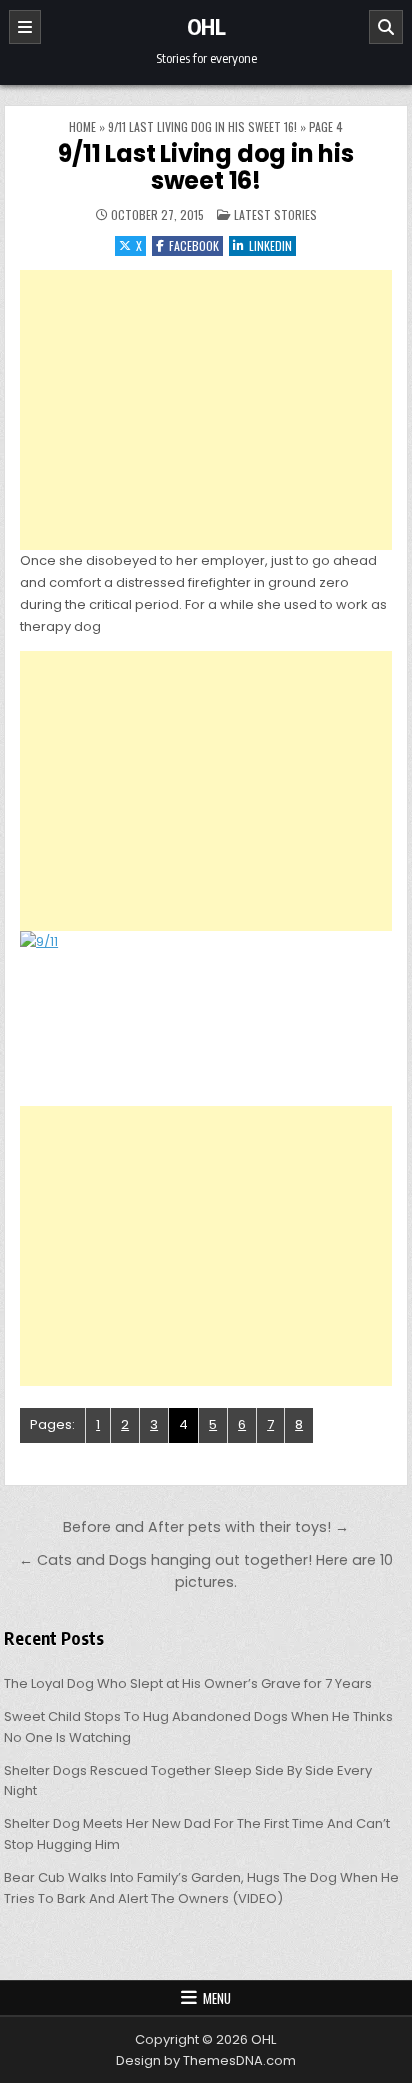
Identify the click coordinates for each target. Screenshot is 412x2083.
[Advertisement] (206, 410)
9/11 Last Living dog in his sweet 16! (202, 126)
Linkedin (270, 245)
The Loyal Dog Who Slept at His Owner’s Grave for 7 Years (188, 1683)
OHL (206, 26)
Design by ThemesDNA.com (206, 2060)
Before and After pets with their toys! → (206, 1527)
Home (82, 126)
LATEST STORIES (275, 214)
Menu (217, 1998)
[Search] (386, 27)
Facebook (194, 245)
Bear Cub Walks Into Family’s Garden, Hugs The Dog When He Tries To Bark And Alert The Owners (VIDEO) (201, 1888)
